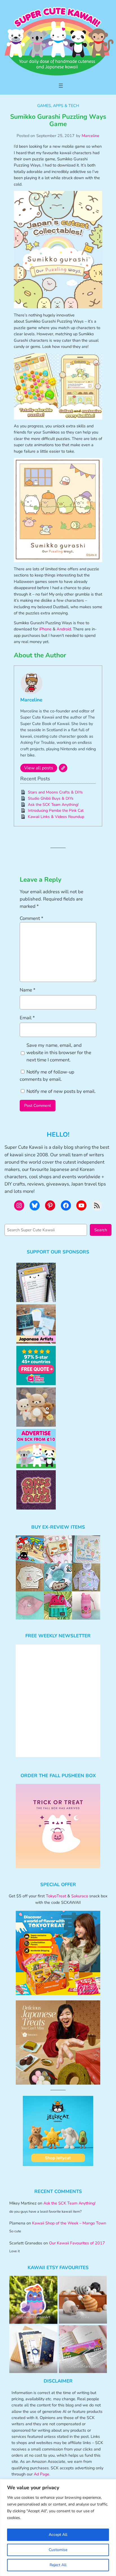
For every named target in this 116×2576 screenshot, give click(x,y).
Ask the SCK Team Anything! (53, 805)
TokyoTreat (56, 1896)
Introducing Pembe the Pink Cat (56, 811)
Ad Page (42, 2474)
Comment (32, 918)
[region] (58, 2528)
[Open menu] (61, 86)
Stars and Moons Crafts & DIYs (55, 792)
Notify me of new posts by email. (61, 1091)
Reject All (58, 2565)
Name (28, 990)
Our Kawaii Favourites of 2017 (77, 2243)
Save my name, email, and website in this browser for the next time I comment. (59, 1053)
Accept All (58, 2535)
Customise (58, 2550)
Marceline (91, 136)
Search (101, 1230)
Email (27, 1018)
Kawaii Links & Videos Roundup (56, 817)
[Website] (63, 768)
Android (64, 629)
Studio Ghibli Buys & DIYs (51, 798)
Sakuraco (80, 1896)
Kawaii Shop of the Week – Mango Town (69, 2223)
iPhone (45, 629)
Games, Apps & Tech (58, 106)
